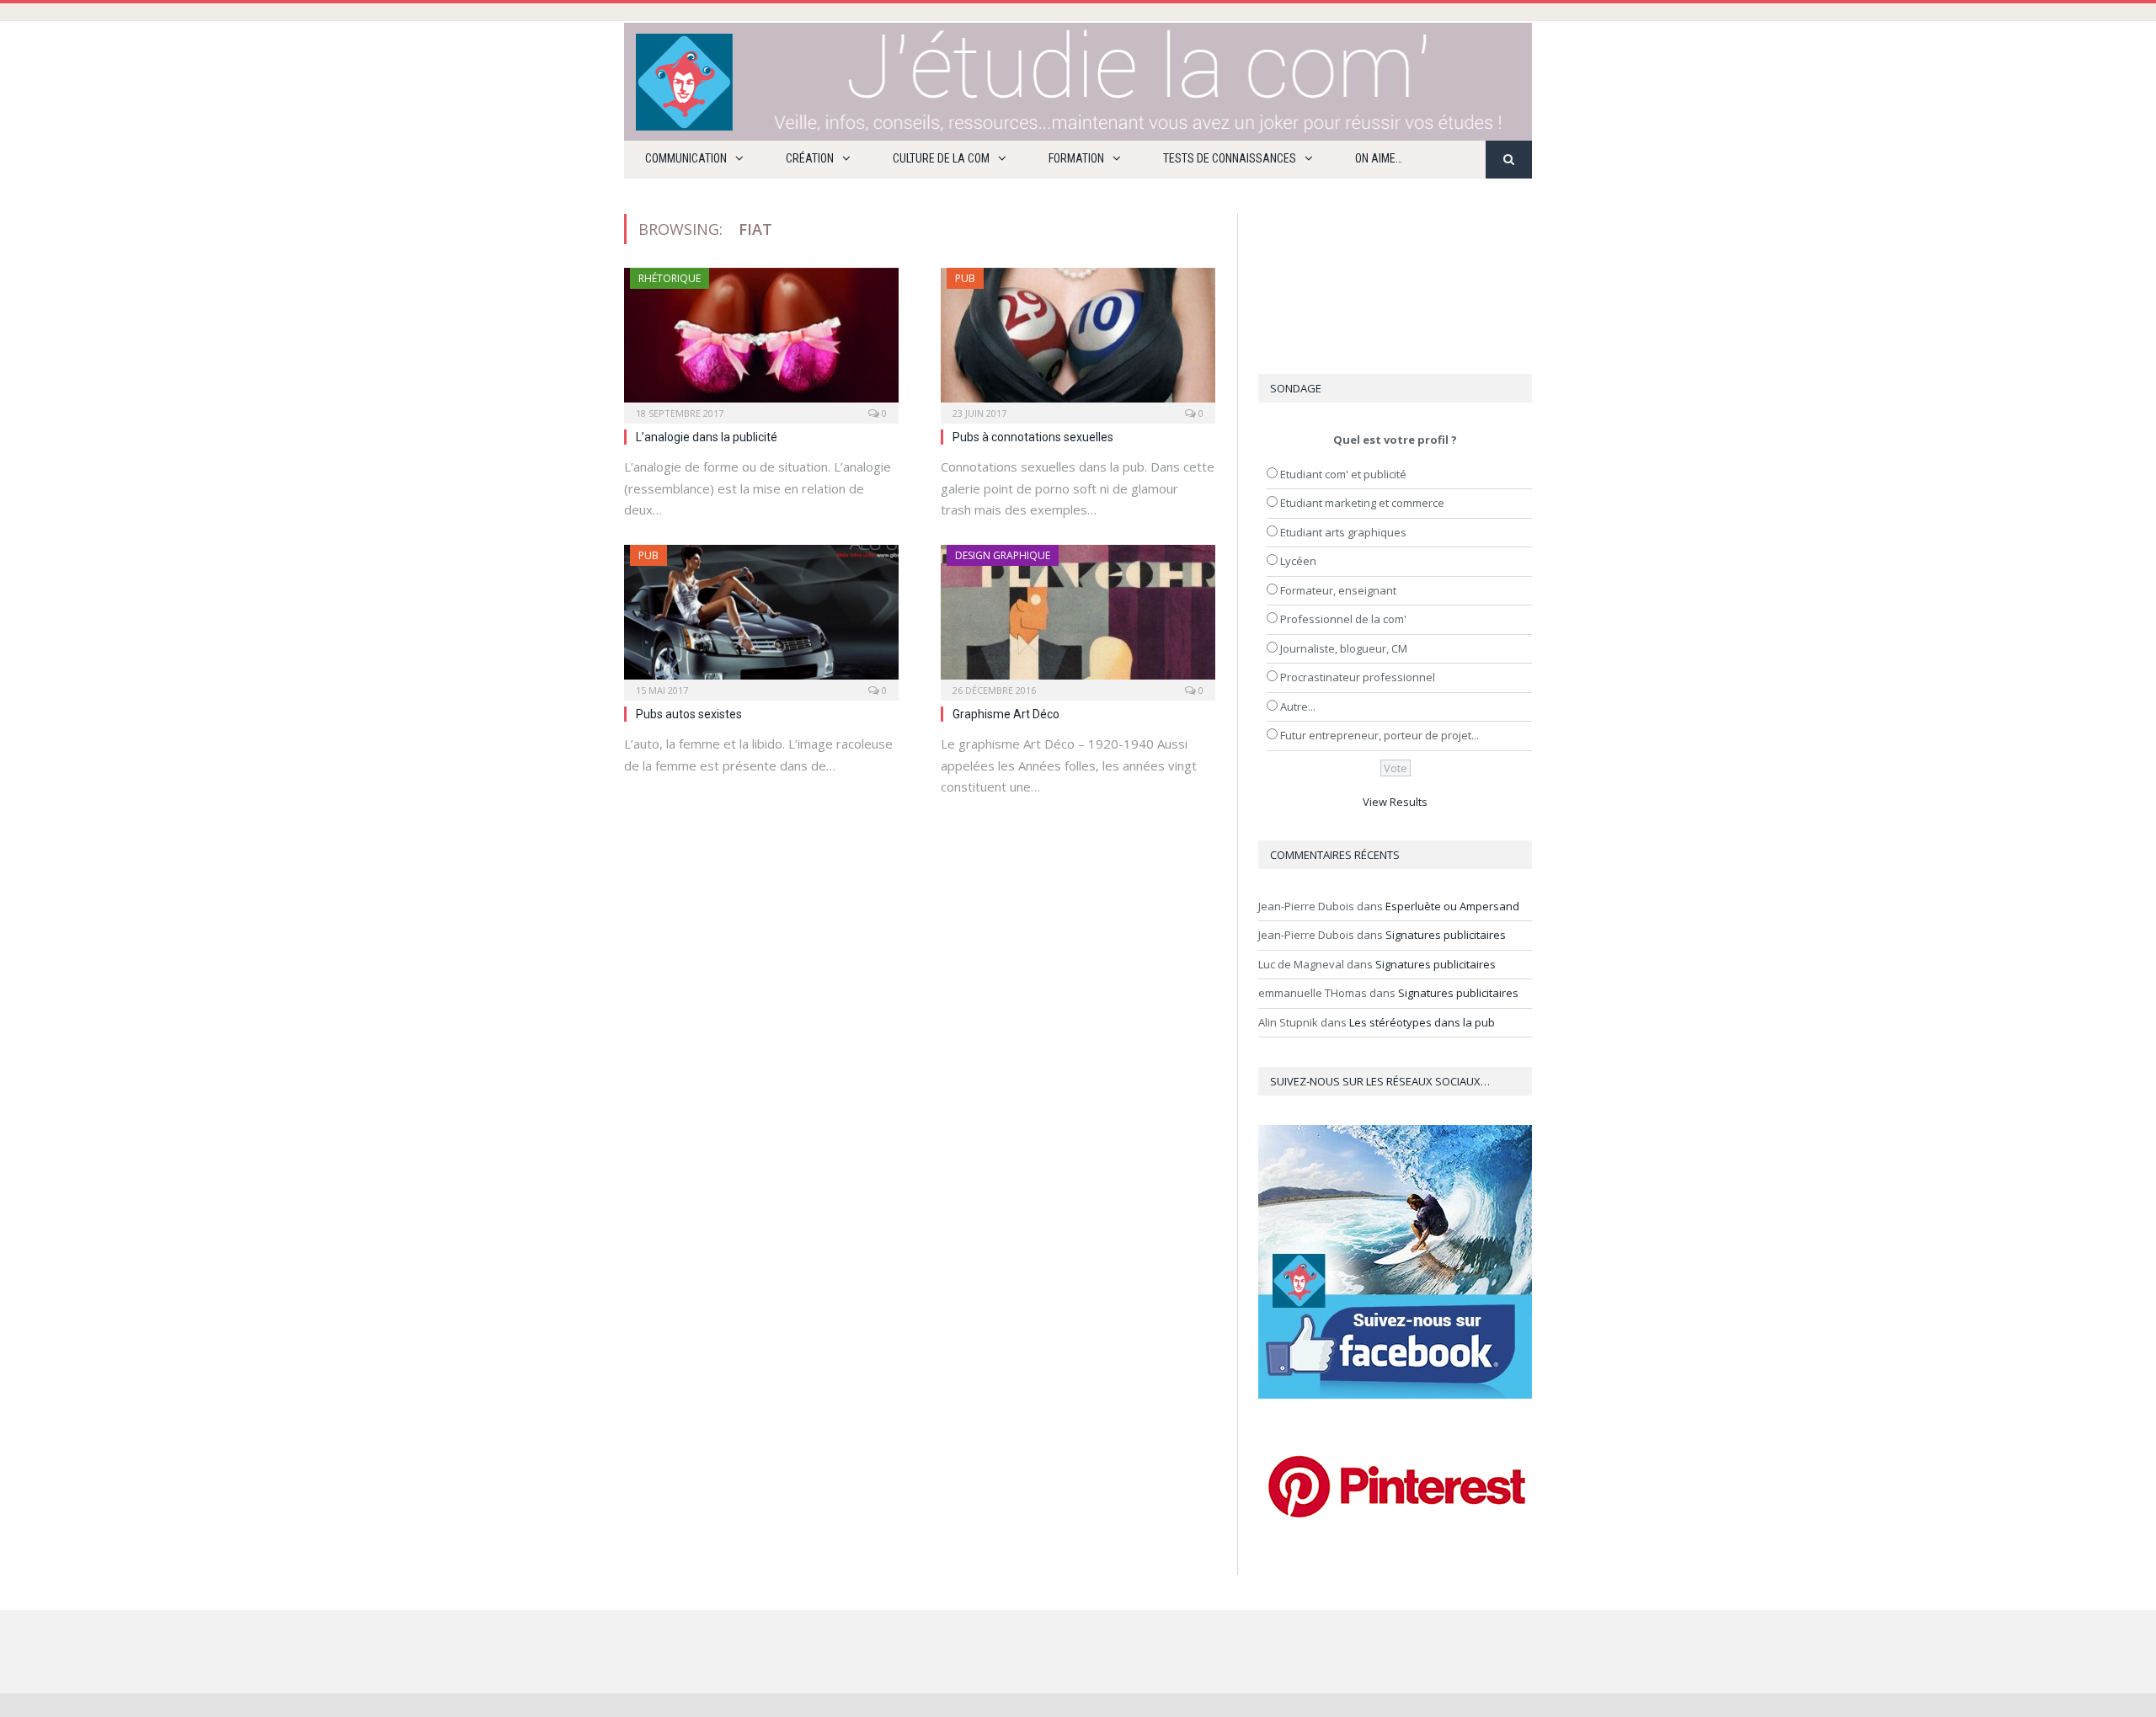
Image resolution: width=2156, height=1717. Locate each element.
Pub (965, 278)
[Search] (1509, 160)
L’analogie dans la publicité (707, 437)
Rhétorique (670, 278)
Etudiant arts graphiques (1343, 532)
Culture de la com (941, 158)
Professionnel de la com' (1343, 619)
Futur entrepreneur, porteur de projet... (1380, 735)
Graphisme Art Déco (1006, 714)
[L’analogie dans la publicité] (761, 340)
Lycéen (1298, 561)
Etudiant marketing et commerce (1362, 503)
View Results (1395, 802)
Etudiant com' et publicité (1343, 474)
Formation (1076, 158)
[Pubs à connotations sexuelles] (1078, 340)
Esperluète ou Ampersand (1452, 906)
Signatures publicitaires (1446, 935)
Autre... (1298, 707)
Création (810, 158)
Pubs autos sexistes (689, 714)
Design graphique (1003, 555)
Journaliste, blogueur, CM (1344, 648)
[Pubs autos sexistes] (761, 617)
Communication (686, 158)
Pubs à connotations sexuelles (1033, 437)
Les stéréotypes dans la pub (1422, 1022)
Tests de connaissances (1230, 158)
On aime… (1379, 158)
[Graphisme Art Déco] (1078, 617)
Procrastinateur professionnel (1358, 677)
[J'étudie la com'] (1078, 78)
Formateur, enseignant (1338, 590)
